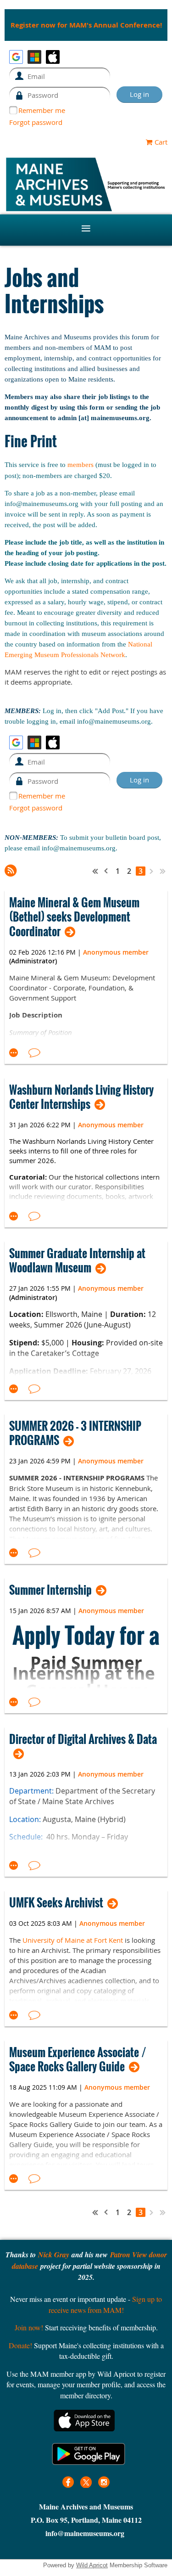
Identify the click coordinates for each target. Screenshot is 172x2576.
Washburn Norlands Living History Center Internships (81, 1097)
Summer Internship (50, 1590)
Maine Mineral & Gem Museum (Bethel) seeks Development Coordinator (74, 917)
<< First (95, 871)
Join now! (29, 2327)
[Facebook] (68, 2482)
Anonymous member (116, 952)
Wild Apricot (92, 2565)
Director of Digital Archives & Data (83, 1740)
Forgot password (36, 122)
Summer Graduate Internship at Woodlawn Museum (77, 1260)
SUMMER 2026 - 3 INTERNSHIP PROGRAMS (75, 1433)
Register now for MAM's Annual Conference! (86, 25)
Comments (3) (34, 1053)
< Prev (106, 871)
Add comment (34, 1216)
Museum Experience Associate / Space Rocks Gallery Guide (78, 2059)
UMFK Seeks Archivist (56, 1903)
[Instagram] (104, 2482)
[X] (86, 2482)
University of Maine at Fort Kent (73, 1940)
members (80, 465)
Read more (14, 1053)
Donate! (20, 2345)
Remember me (42, 110)
